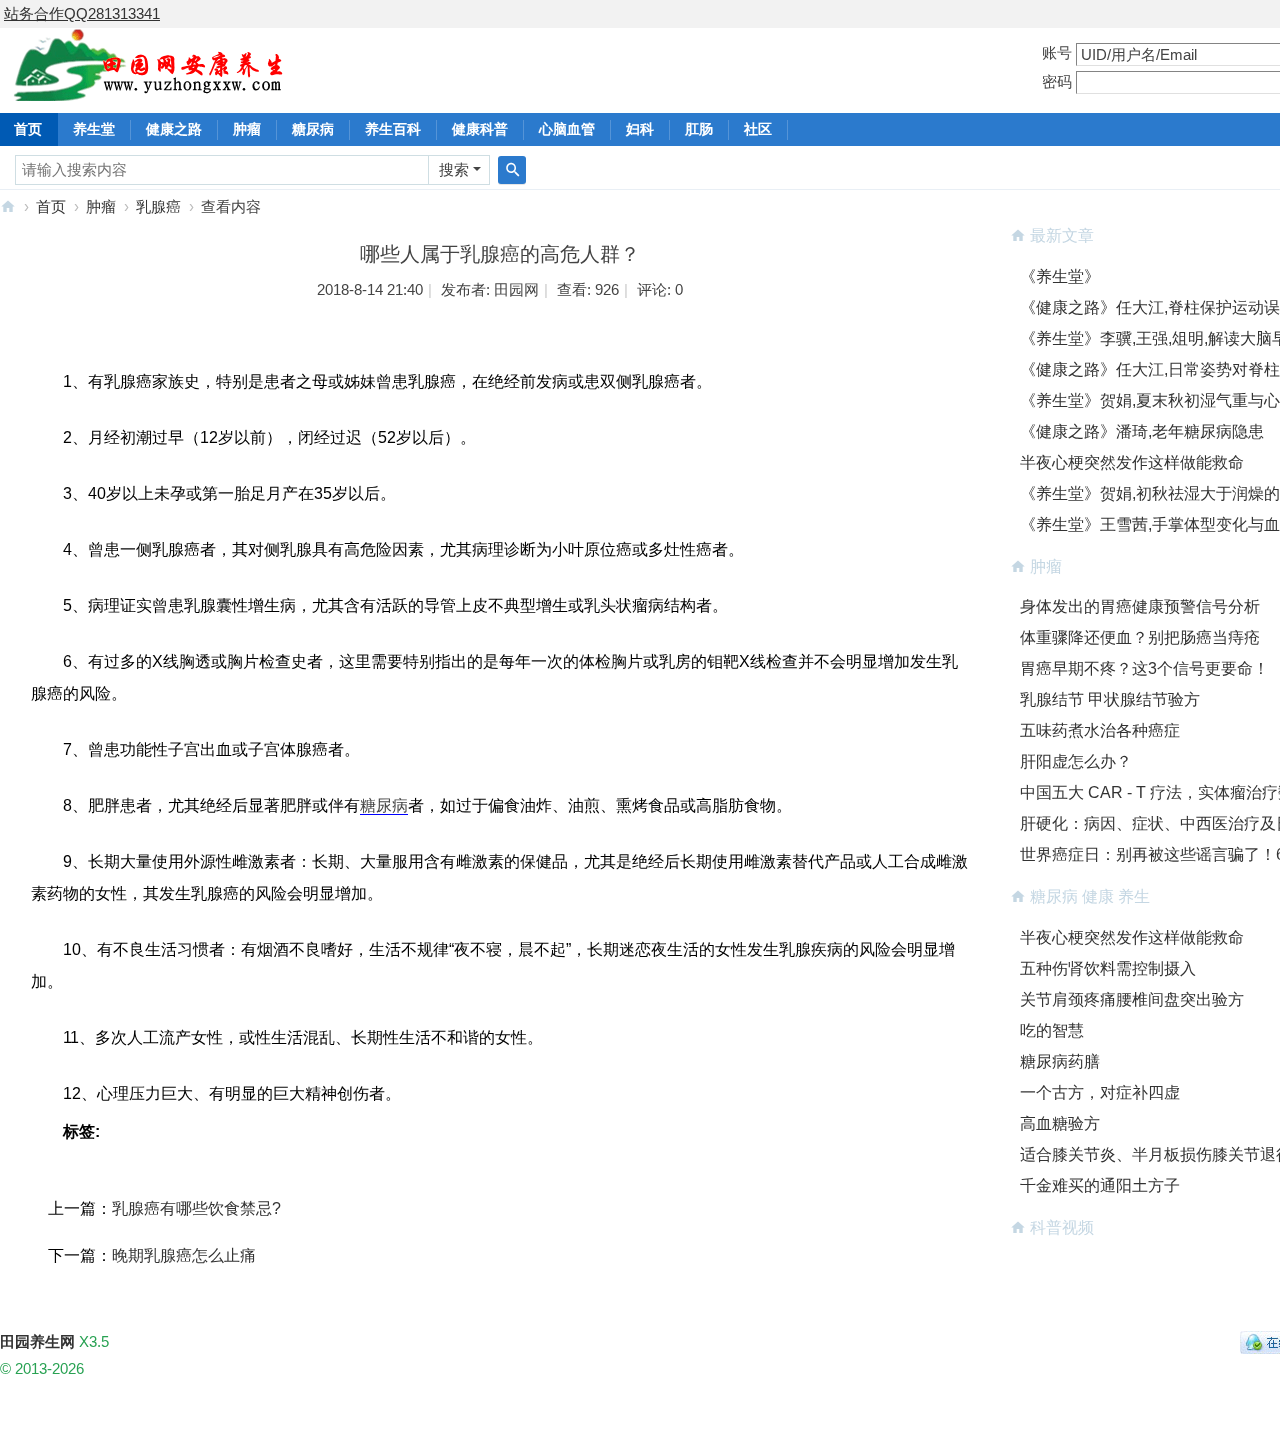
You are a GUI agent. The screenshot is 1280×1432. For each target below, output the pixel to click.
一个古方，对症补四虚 (1100, 1092)
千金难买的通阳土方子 (1100, 1185)
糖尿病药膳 (1060, 1061)
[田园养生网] (149, 89)
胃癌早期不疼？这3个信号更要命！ (1144, 668)
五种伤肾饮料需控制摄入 (1108, 968)
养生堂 (94, 129)
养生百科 (393, 129)
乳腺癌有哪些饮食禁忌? (196, 1208)
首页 (51, 206)
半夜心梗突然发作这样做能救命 (1132, 462)
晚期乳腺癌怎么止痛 (184, 1255)
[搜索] (512, 170)
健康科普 (480, 129)
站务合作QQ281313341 (82, 13)
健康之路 (174, 129)
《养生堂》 (1060, 276)
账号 (1057, 52)
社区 (758, 129)
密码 (1057, 81)
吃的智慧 (1052, 1030)
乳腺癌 (158, 206)
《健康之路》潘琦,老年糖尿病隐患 (1142, 431)
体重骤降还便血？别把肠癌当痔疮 (1140, 637)
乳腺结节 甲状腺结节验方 (1110, 699)
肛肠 (699, 129)
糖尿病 (313, 129)
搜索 (454, 169)
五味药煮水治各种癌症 (1100, 730)
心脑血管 (567, 129)
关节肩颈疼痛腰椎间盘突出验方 (1132, 999)
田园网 (516, 289)
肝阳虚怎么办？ (1076, 761)
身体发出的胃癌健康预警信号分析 (1140, 606)
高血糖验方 (1060, 1123)
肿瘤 (247, 129)
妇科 (640, 129)
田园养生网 (8, 206)
